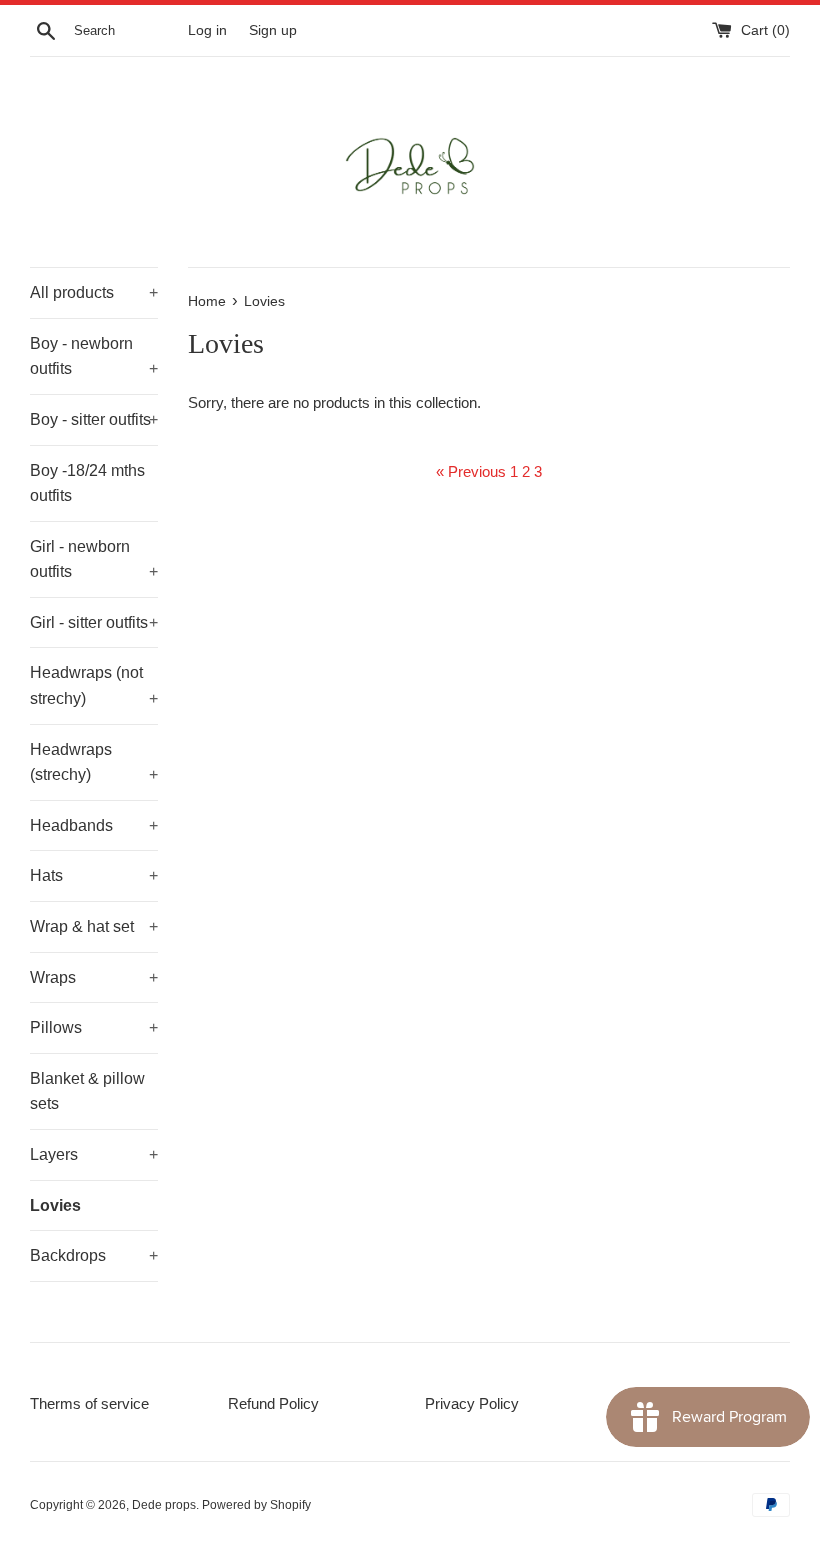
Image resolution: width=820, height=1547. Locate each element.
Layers (94, 1154)
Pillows (94, 1027)
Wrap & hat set (94, 926)
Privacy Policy (472, 1403)
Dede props (164, 1505)
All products (94, 292)
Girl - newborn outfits (94, 559)
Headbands (94, 825)
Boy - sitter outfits (94, 419)
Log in (207, 30)
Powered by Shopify (256, 1505)
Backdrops (94, 1255)
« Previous (471, 471)
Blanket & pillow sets (87, 1091)
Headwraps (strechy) (94, 762)
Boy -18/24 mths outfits (87, 483)
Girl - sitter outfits (94, 622)
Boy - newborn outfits (94, 356)
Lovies (55, 1205)
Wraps (94, 977)
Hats (94, 875)
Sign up (273, 30)
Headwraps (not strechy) (94, 685)
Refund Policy (273, 1403)
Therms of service (89, 1403)
